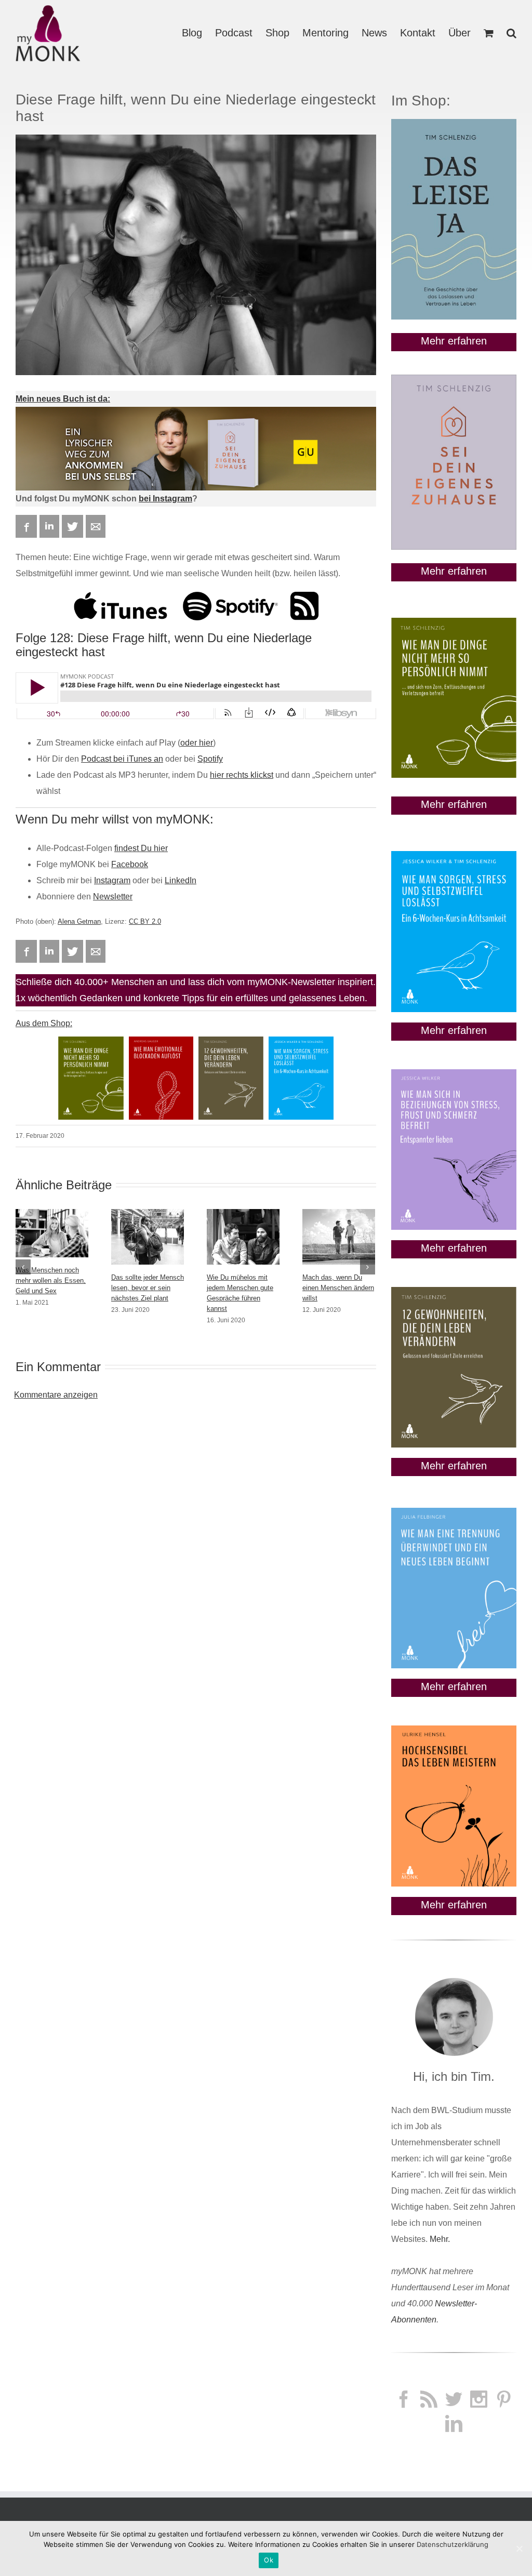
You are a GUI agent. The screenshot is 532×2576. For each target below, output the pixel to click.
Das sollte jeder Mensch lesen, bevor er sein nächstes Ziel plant (148, 1288)
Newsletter (113, 897)
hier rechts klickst (242, 775)
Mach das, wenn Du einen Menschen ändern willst (338, 1288)
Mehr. (440, 2239)
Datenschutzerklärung (453, 2544)
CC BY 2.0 (145, 921)
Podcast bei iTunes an (122, 759)
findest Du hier (141, 848)
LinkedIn (181, 880)
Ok (269, 2560)
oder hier (197, 743)
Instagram (112, 880)
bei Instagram (165, 499)
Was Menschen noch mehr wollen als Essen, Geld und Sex (51, 1280)
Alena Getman (79, 921)
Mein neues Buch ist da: (63, 399)
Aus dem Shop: (44, 1023)
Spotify (210, 759)
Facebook (130, 864)
